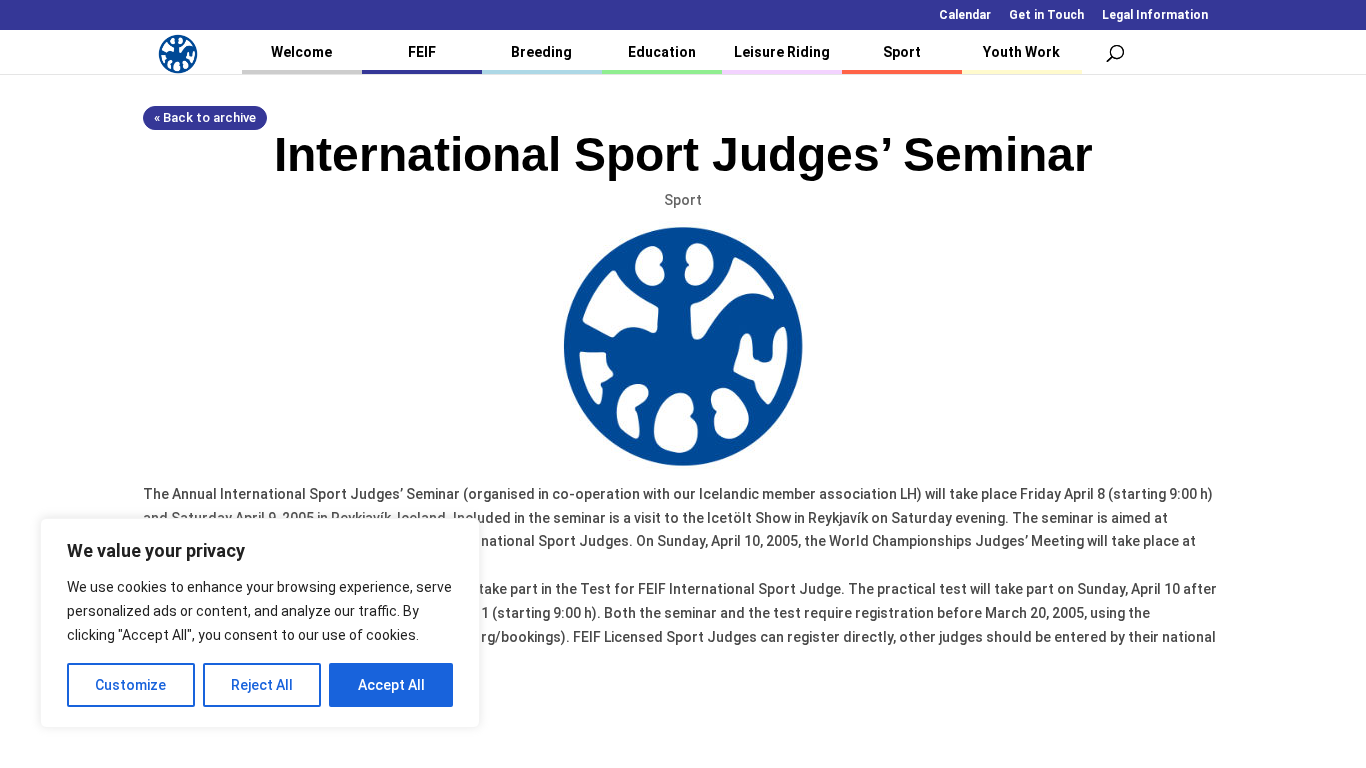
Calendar (965, 15)
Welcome (301, 52)
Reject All (262, 685)
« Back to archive (205, 117)
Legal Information (1155, 15)
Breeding (541, 52)
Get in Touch (1046, 15)
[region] (260, 623)
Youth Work (1021, 52)
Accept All (391, 685)
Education (662, 52)
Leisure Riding (782, 52)
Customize (130, 685)
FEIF (422, 52)
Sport (902, 52)
